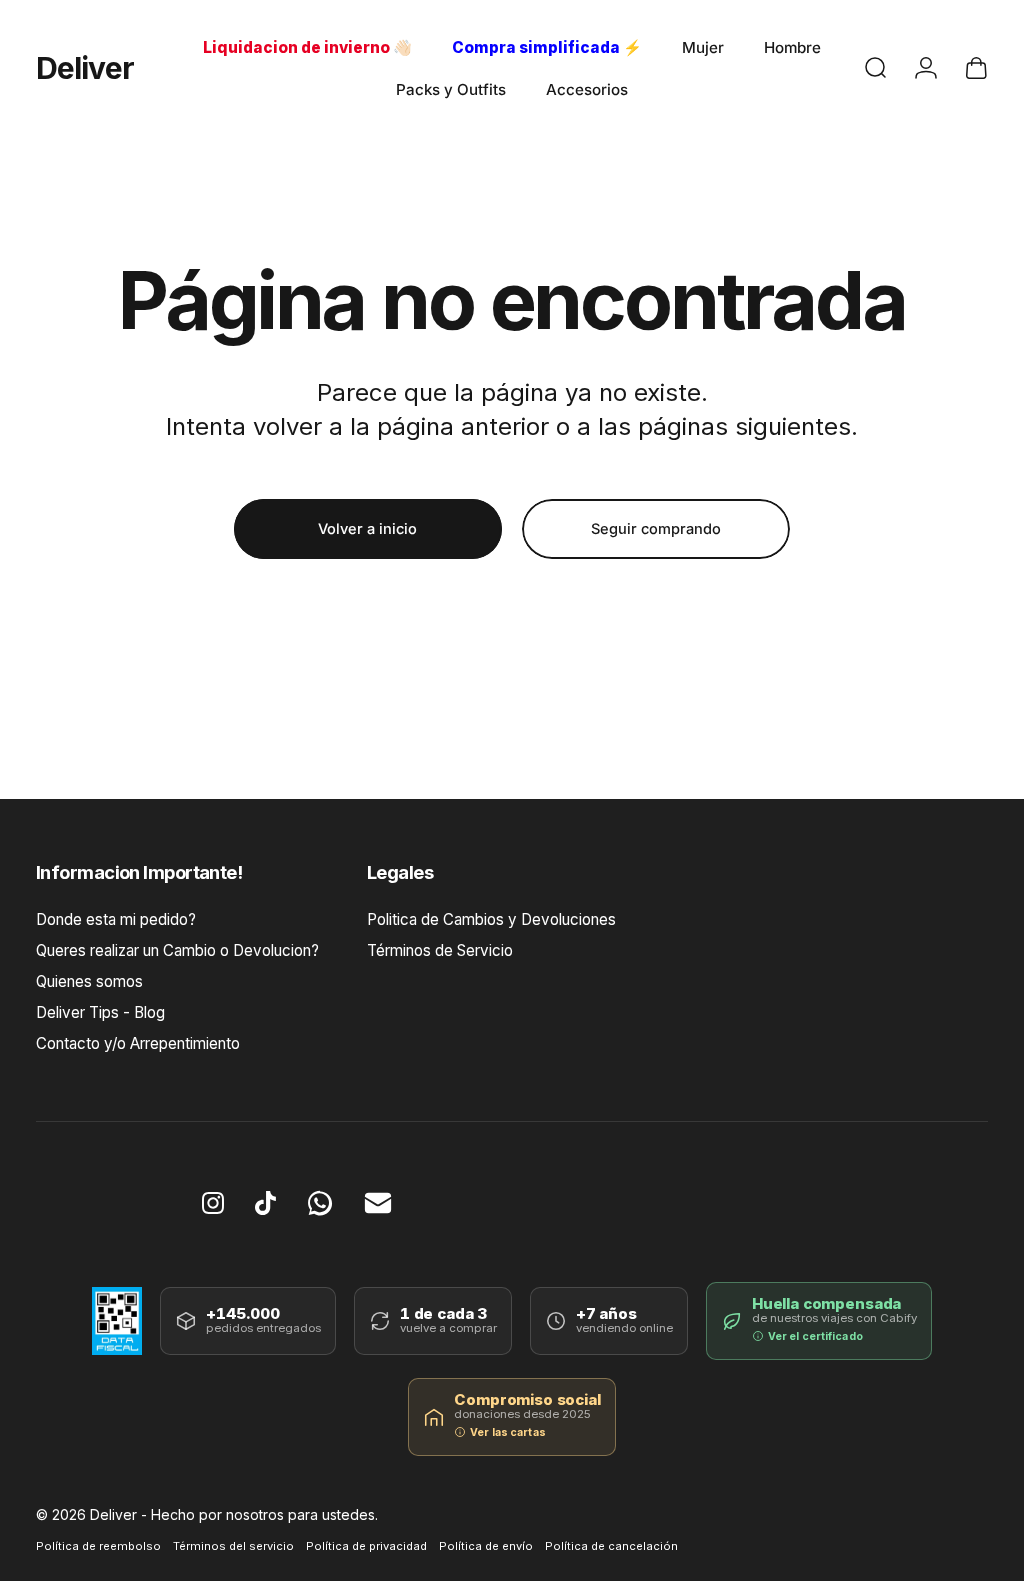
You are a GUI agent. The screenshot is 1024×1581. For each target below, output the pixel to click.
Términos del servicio (233, 1546)
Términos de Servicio (440, 950)
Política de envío (486, 1546)
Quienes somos (89, 981)
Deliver (85, 68)
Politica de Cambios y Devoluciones (491, 919)
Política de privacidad (366, 1546)
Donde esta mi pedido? (116, 919)
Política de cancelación (611, 1546)
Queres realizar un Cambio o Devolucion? (177, 950)
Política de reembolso (98, 1546)
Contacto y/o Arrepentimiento (138, 1043)
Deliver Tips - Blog (100, 1012)
